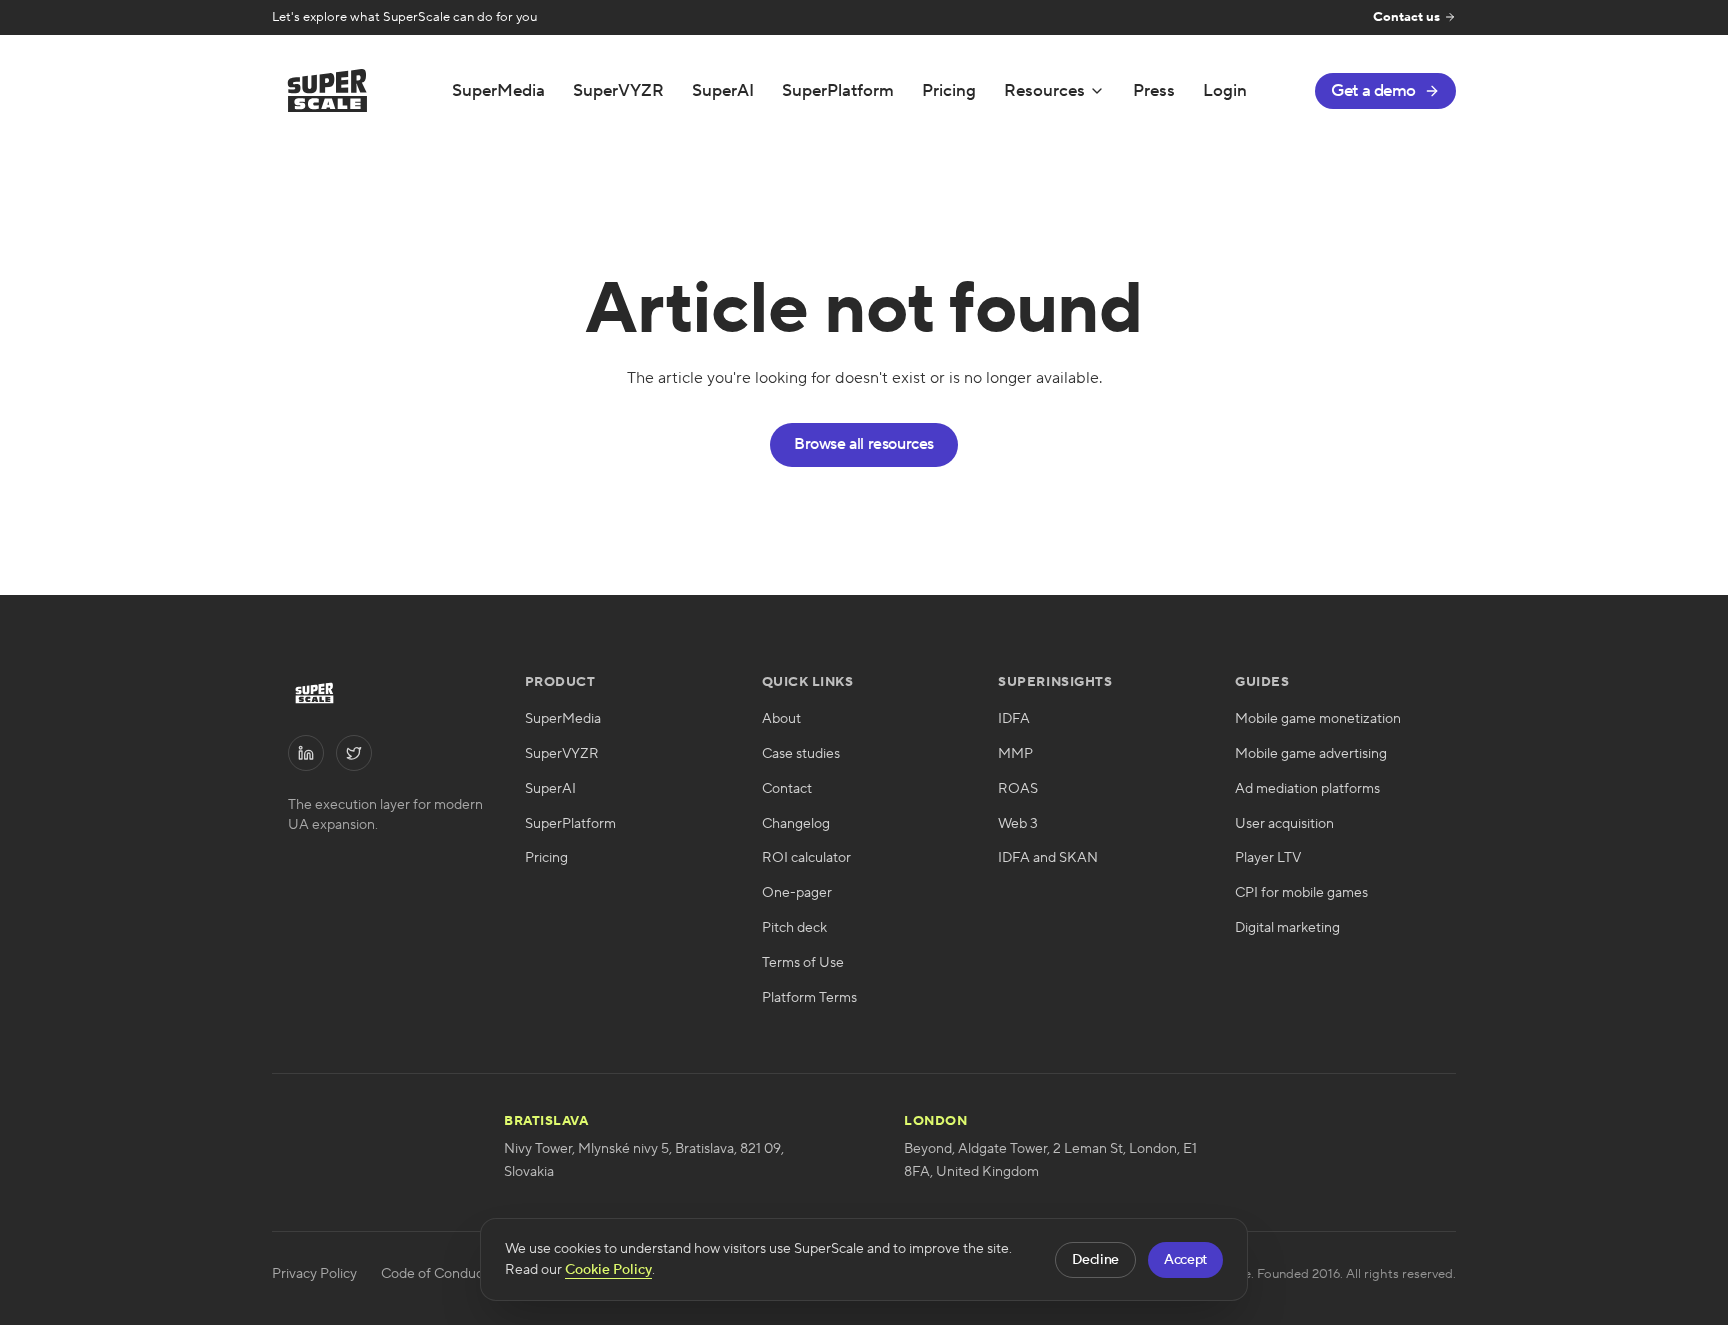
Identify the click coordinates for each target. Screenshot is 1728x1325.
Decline (1096, 1260)
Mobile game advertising (1311, 754)
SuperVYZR (618, 91)
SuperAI (723, 91)
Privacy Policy (314, 1274)
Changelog (796, 824)
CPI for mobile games (1301, 893)
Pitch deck (794, 928)
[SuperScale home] (327, 90)
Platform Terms (809, 998)
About (781, 719)
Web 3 (1018, 824)
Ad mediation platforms (1307, 789)
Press (1154, 91)
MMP (1015, 754)
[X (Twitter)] (354, 753)
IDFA (1014, 719)
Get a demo (1373, 91)
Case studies (801, 754)
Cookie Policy (608, 1270)
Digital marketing (1287, 928)
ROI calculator (806, 858)
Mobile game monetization (1318, 719)
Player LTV (1268, 858)
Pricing (949, 91)
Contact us (1406, 17)
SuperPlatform (838, 91)
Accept (1185, 1260)
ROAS (1018, 789)
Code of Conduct (434, 1274)
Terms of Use (803, 963)
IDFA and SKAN (1048, 858)
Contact (787, 789)
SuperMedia (498, 91)
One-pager (797, 893)
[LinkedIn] (306, 753)
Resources (1044, 91)
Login (1225, 91)
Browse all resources (864, 444)
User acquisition (1284, 824)
